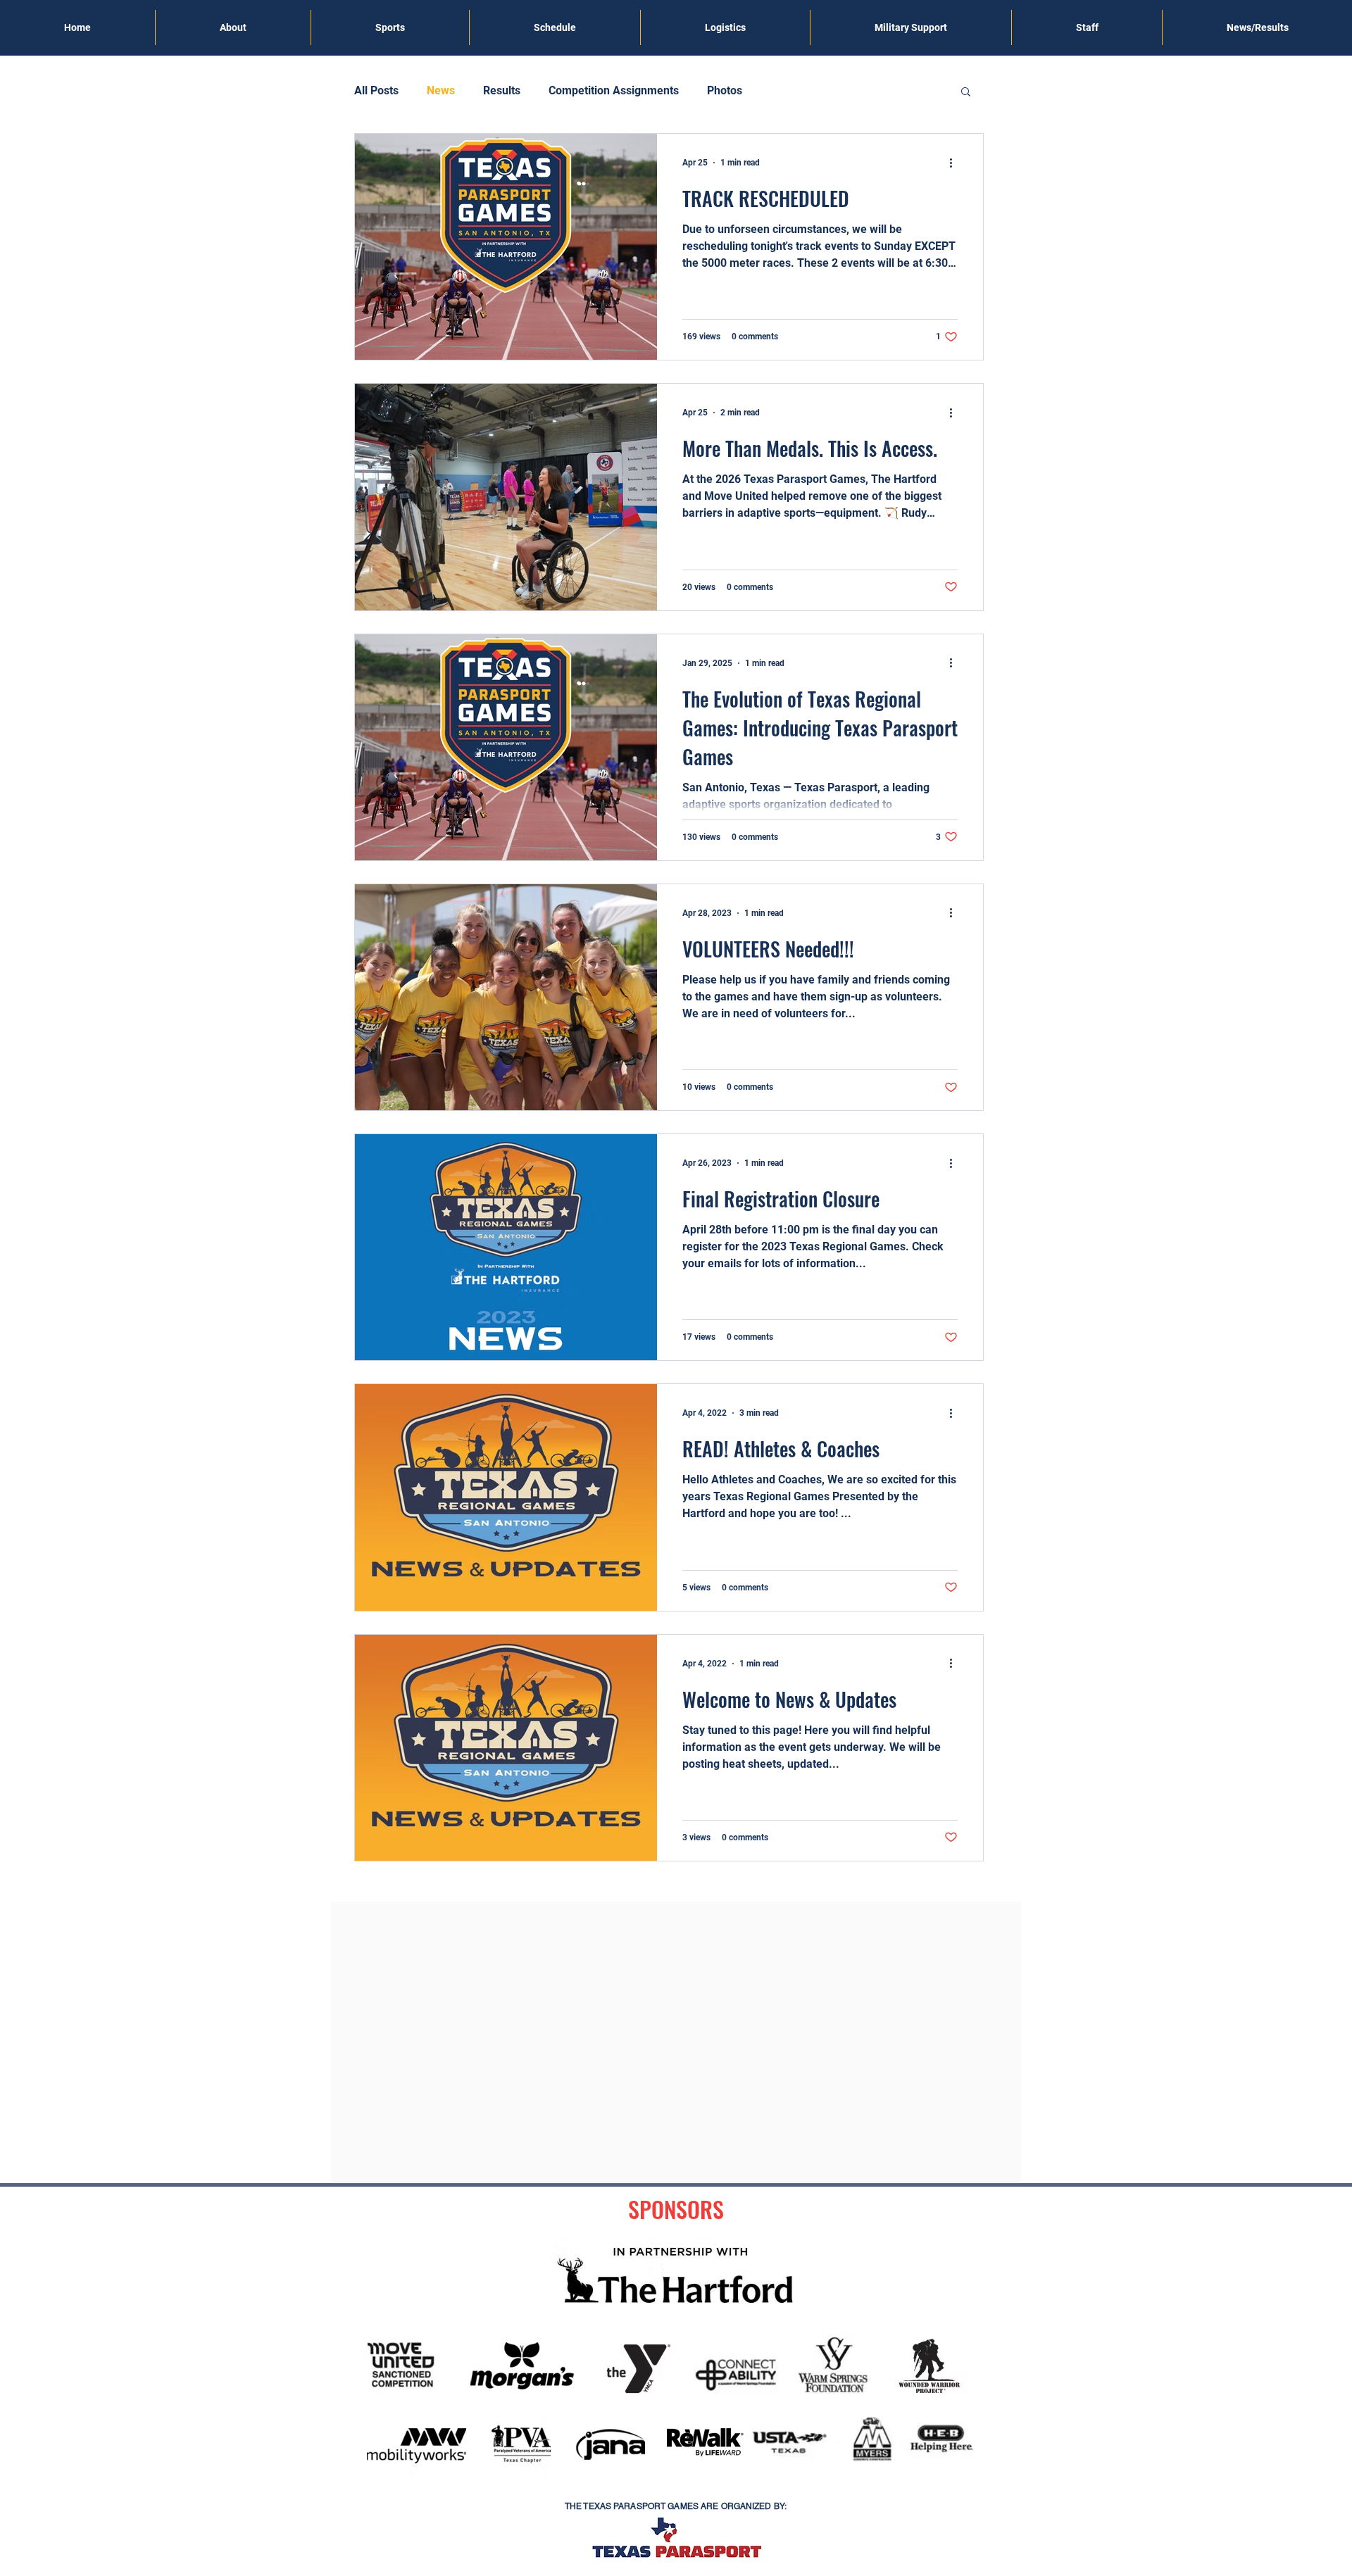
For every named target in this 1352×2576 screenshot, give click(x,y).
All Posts (376, 90)
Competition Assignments (614, 90)
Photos (725, 90)
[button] (966, 93)
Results (502, 90)
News (441, 90)
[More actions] (956, 163)
